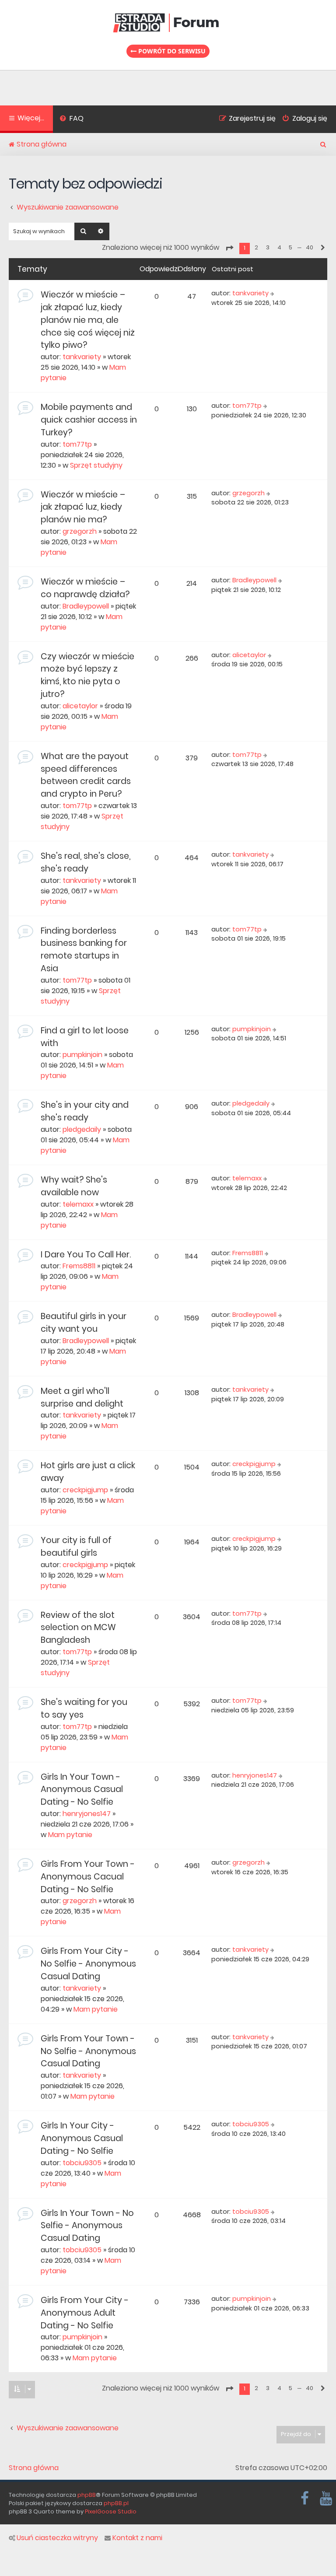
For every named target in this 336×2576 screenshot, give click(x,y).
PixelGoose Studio (111, 2511)
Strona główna (34, 2468)
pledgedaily (82, 1129)
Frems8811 (79, 1266)
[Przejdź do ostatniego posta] (273, 294)
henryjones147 (87, 1814)
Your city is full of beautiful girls (76, 1547)
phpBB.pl (116, 2503)
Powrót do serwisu (171, 51)
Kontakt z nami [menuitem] (137, 2538)
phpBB (87, 2495)
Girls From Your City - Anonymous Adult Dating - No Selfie (85, 2313)
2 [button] (256, 247)
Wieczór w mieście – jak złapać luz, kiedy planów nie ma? (83, 507)
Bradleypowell (86, 606)
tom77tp (77, 444)
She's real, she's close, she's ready (86, 862)
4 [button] (279, 247)
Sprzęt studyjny (96, 465)
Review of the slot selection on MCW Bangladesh (78, 1628)
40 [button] (310, 247)
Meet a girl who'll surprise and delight (82, 1397)
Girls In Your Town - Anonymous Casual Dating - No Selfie (82, 1790)
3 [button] (268, 247)
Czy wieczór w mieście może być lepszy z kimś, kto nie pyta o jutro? (87, 675)
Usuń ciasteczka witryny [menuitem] (57, 2538)
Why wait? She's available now (74, 1186)
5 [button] (290, 247)
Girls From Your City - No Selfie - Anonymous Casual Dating (88, 1964)
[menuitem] (72, 119)
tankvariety (82, 357)
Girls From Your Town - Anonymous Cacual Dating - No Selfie (88, 1877)
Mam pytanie (70, 1835)
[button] (229, 248)
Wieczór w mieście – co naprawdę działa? (85, 588)
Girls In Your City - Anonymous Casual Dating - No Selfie (82, 2138)
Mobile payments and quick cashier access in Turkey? (89, 420)
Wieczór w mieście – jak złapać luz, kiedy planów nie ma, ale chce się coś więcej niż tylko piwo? (88, 320)
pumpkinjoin (82, 1055)
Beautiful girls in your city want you (84, 1323)
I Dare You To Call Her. (86, 1255)
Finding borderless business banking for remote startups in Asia (84, 950)
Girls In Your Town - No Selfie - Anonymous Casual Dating (87, 2226)
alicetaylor (80, 706)
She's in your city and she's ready (85, 1111)
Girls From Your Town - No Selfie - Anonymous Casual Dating (88, 2051)
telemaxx (78, 1204)
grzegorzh (80, 531)
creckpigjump (85, 1490)
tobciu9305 (82, 2163)
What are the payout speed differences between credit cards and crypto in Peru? (86, 775)
